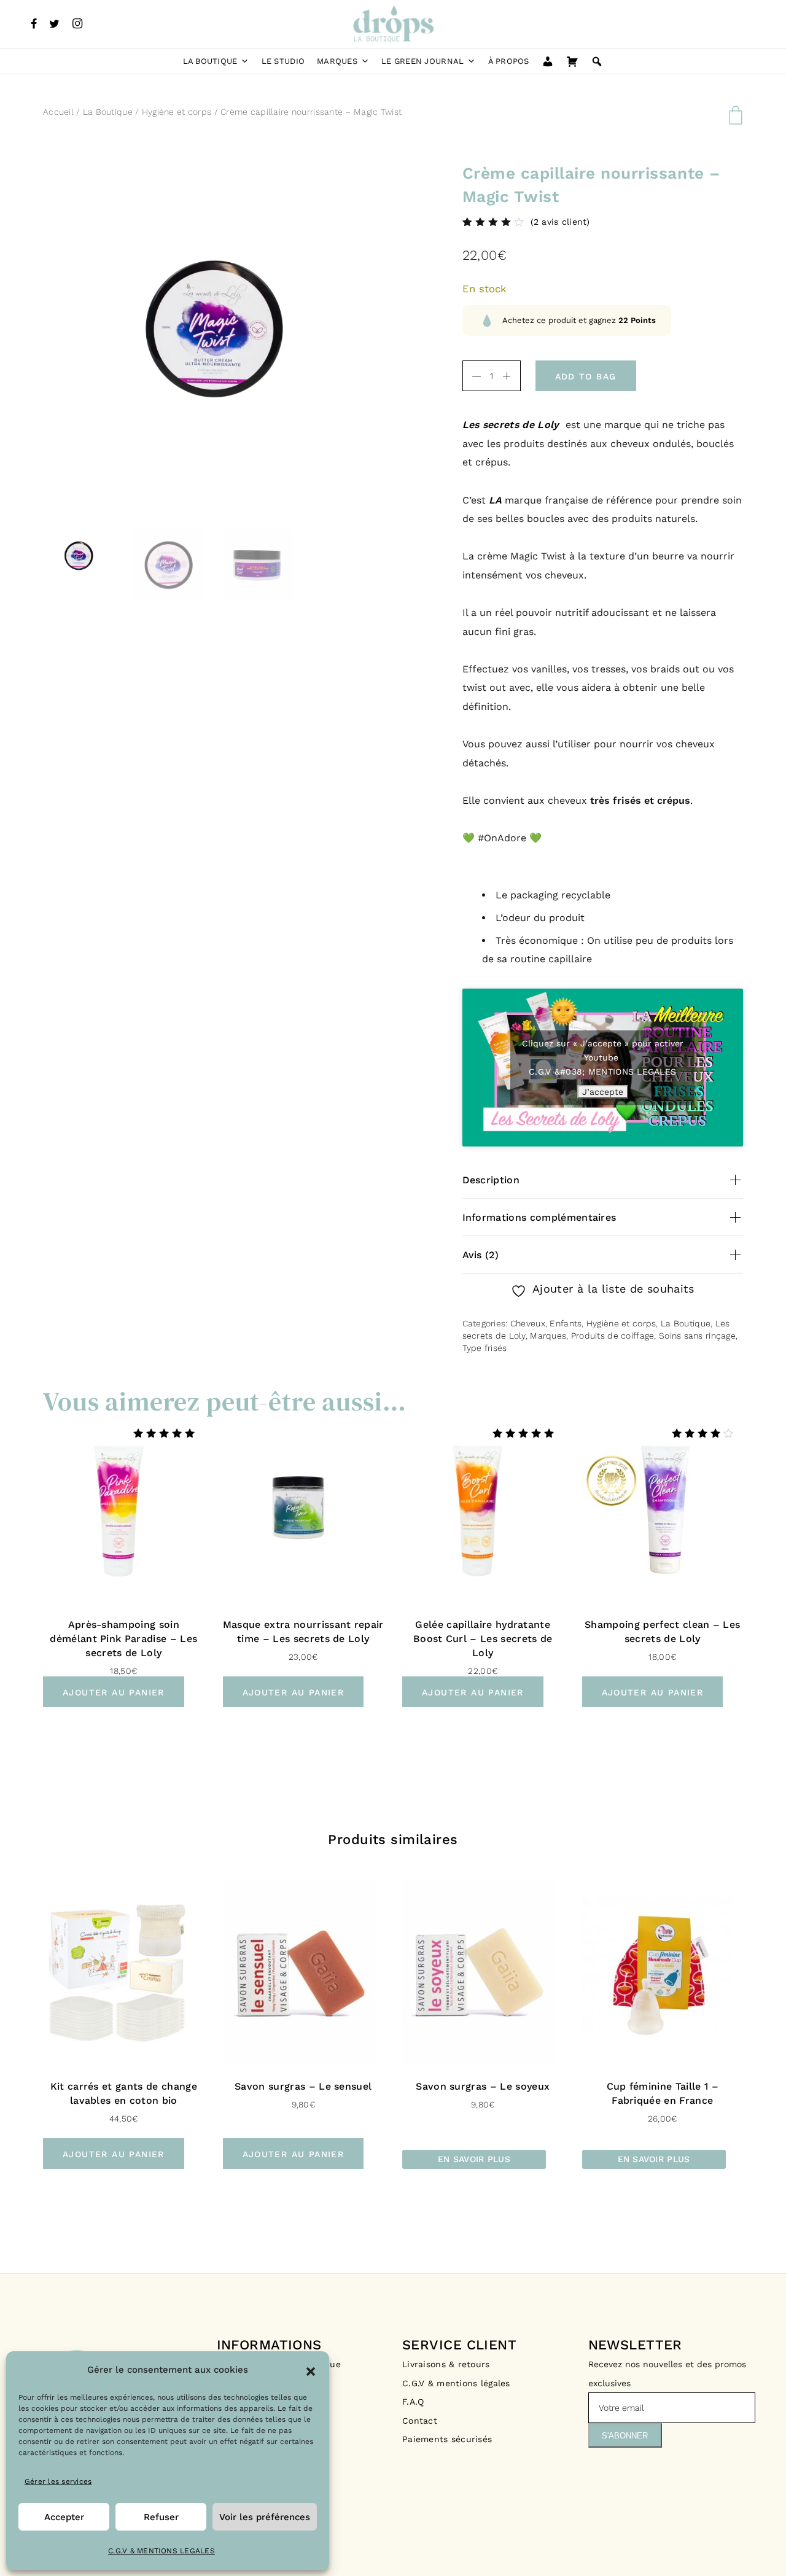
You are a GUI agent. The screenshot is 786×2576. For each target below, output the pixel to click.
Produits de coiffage (613, 1336)
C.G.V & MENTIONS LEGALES (161, 2551)
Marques (337, 61)
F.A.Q (413, 2402)
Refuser (161, 2517)
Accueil (58, 112)
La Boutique (210, 61)
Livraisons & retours (448, 2364)
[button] (311, 2370)
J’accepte (603, 1092)
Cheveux (528, 1323)
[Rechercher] (597, 61)
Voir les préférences (265, 2517)
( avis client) (560, 222)
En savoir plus (474, 2159)
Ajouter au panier (114, 1692)
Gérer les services (58, 2481)
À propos (509, 61)
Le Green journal (422, 61)
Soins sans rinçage (697, 1336)
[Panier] (572, 61)
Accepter (64, 2517)
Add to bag (586, 376)
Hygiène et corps (177, 112)
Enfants (566, 1323)
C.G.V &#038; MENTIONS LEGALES (602, 1072)
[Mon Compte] (548, 61)
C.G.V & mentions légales (456, 2383)
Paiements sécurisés (447, 2439)
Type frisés (485, 1348)
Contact (420, 2421)
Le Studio (283, 61)
